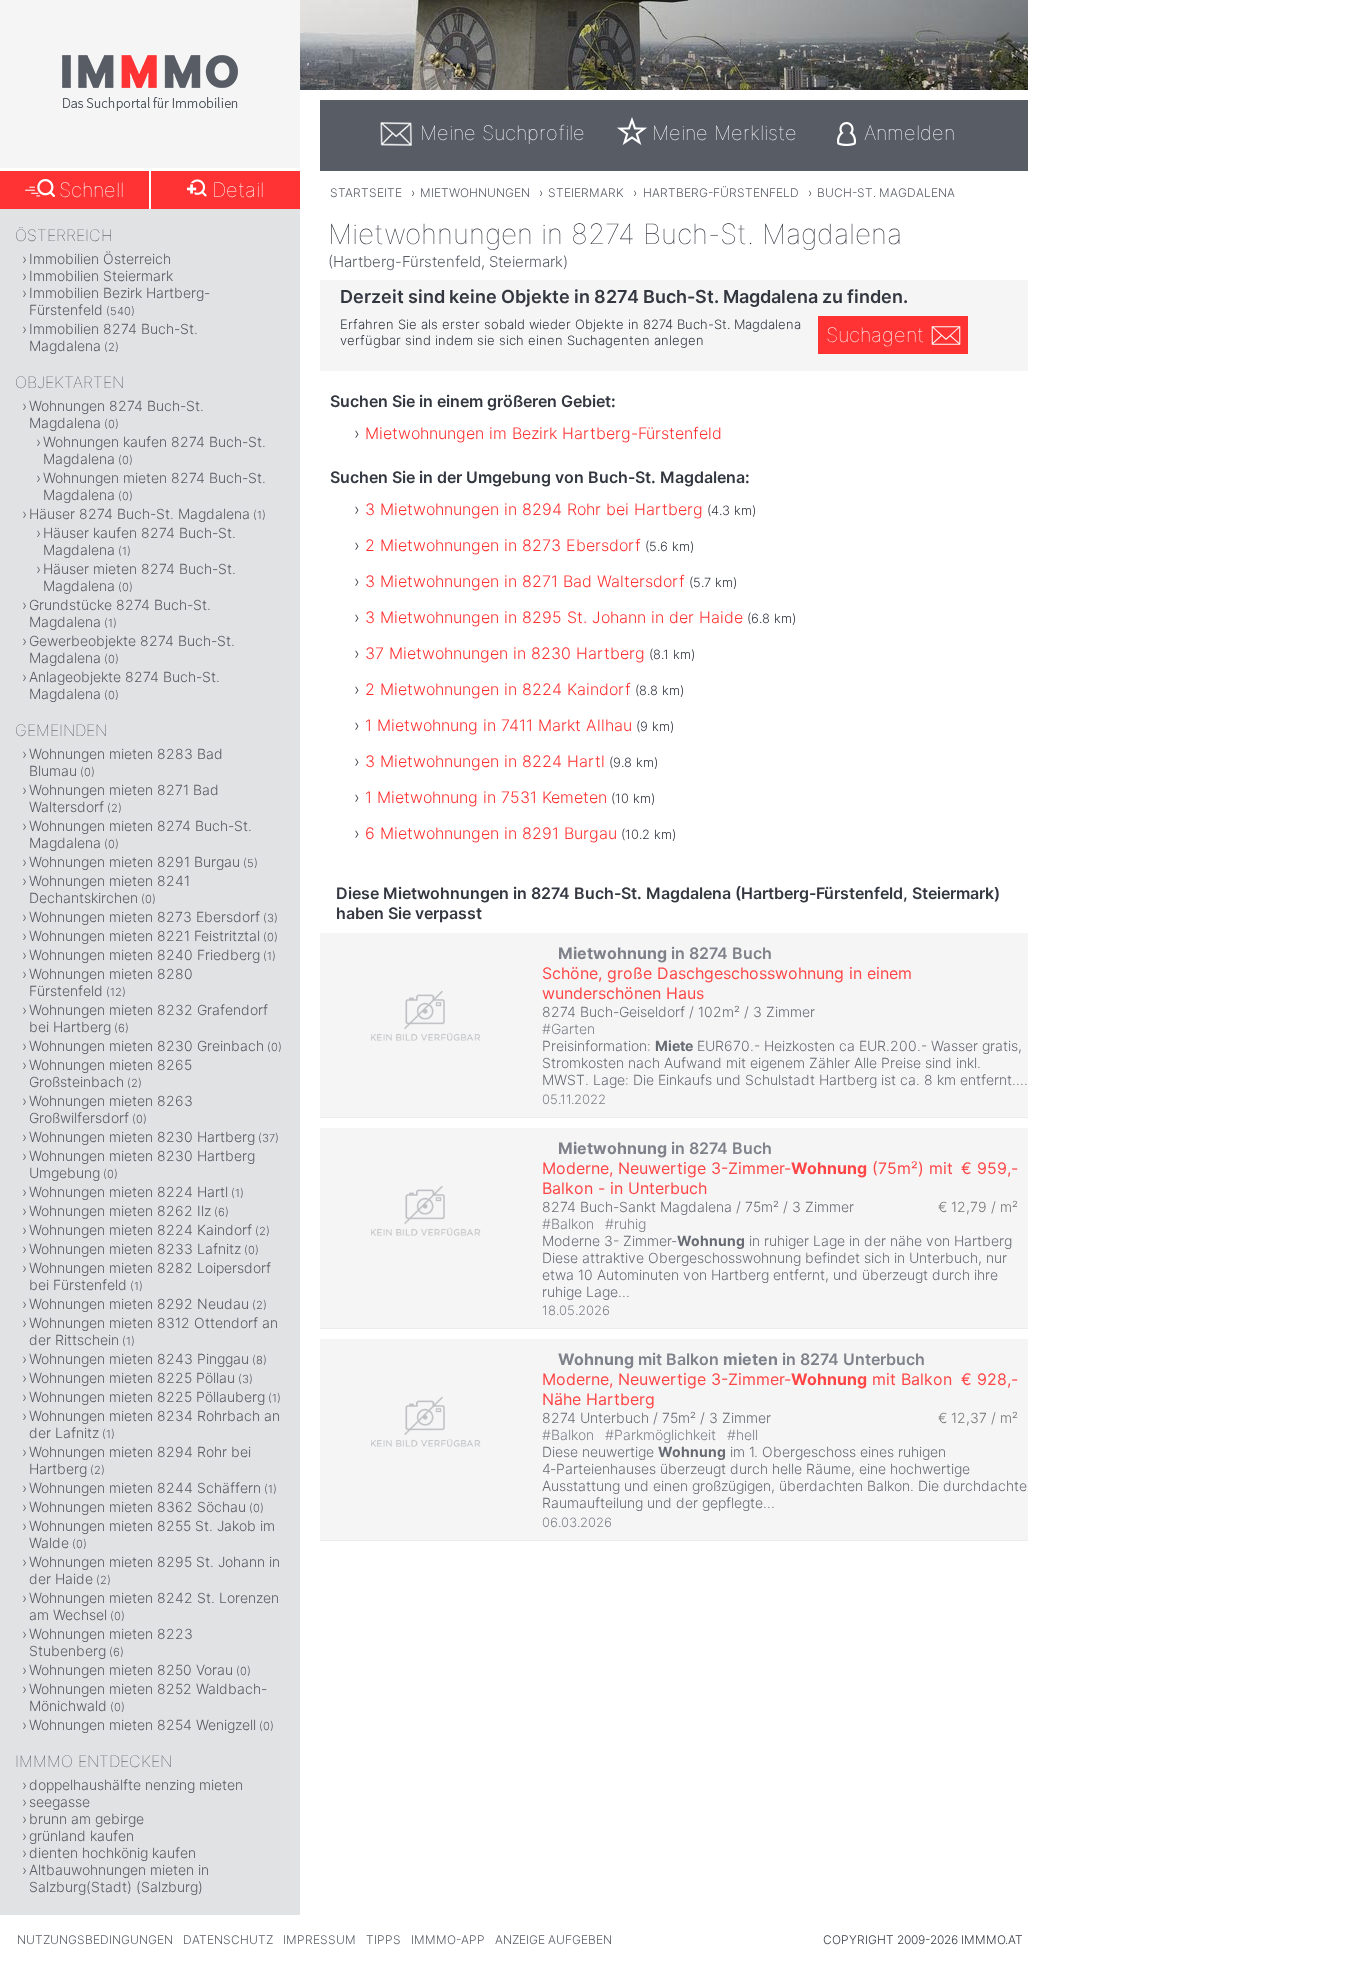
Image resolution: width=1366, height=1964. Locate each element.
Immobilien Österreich (100, 258)
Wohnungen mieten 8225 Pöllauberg (147, 1396)
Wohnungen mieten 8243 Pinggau (139, 1358)
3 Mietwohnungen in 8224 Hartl (485, 761)
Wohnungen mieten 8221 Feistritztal (144, 935)
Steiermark (586, 192)
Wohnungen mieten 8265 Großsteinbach (110, 1073)
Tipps (383, 1939)
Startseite (366, 192)
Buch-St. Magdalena (886, 192)
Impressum (319, 1939)
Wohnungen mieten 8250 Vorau (131, 1669)
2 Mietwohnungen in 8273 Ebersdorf (503, 545)
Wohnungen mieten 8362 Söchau (137, 1506)
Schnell (91, 190)
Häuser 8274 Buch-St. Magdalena (139, 513)
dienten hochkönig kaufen (112, 1852)
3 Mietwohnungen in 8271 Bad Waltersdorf (525, 581)
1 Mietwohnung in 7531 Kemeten (486, 797)
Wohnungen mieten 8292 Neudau (139, 1303)
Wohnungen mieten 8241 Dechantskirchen (109, 889)
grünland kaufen (81, 1835)
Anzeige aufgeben (553, 1939)
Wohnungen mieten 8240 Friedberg (144, 954)
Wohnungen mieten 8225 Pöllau (132, 1377)
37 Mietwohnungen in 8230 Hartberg (505, 653)
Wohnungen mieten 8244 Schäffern (145, 1487)
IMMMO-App (448, 1939)
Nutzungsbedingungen (95, 1939)
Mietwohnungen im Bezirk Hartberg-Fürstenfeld (543, 433)
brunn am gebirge (86, 1818)
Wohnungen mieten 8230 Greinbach (146, 1045)
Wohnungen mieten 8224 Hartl (128, 1191)
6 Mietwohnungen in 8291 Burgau (491, 833)
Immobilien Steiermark (101, 275)
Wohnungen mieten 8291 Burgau (134, 861)
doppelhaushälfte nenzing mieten (136, 1784)
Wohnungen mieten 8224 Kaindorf (140, 1229)
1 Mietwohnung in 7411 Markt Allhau (498, 725)
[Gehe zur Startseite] (150, 107)
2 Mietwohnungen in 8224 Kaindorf (498, 689)
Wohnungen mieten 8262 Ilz (120, 1210)
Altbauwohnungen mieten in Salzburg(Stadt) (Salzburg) (119, 1878)
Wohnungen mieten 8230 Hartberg (142, 1136)
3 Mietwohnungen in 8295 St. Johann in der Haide (554, 617)
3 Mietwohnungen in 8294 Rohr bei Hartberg (534, 509)
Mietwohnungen (475, 192)
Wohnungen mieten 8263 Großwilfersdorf (111, 1109)
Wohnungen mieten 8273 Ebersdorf (144, 916)
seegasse (59, 1801)
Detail (238, 190)
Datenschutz (228, 1939)
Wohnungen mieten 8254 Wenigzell (142, 1724)
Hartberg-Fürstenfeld (721, 192)
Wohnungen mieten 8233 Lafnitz (135, 1248)
